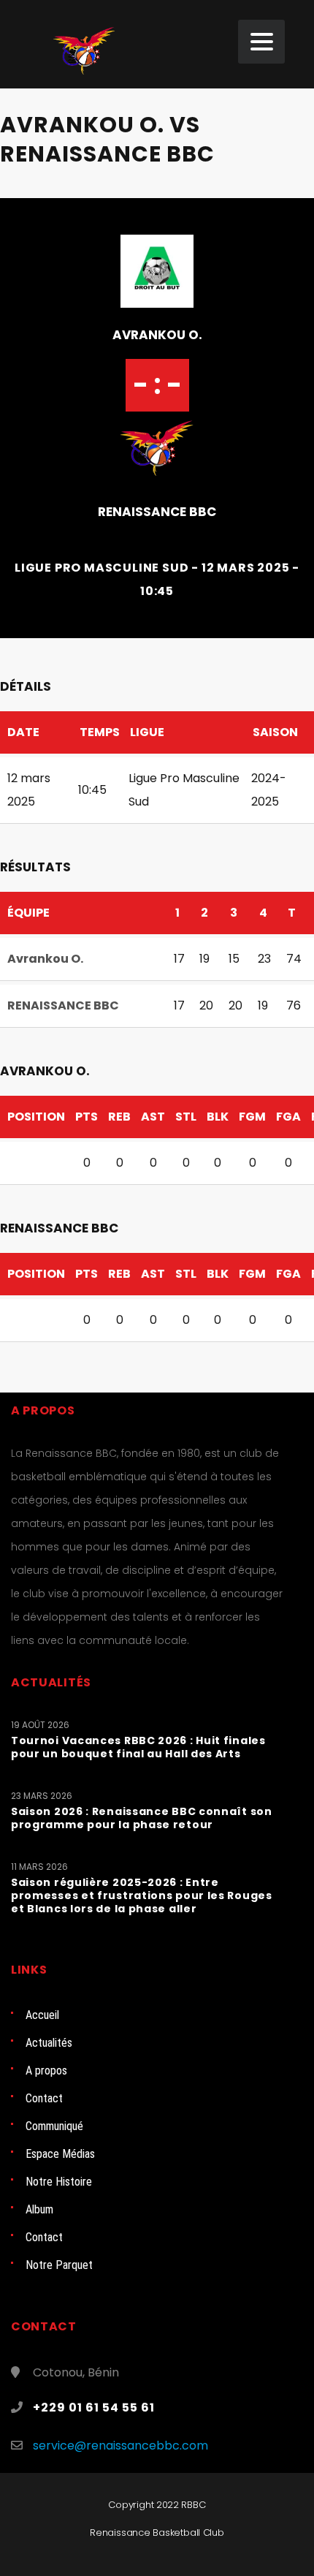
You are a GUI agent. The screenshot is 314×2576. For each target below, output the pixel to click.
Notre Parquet (59, 2265)
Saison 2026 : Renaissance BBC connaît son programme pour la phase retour (142, 1818)
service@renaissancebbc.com (120, 2446)
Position (36, 1117)
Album (39, 2209)
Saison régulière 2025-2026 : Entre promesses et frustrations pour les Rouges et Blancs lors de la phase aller (142, 1895)
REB (119, 1117)
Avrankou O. (157, 335)
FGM (252, 1117)
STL (186, 1117)
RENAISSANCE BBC (157, 512)
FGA (288, 1117)
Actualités (49, 2043)
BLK (218, 1117)
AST (153, 1117)
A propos (46, 2071)
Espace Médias (60, 2154)
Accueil (42, 2015)
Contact (44, 2098)
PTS (87, 1117)
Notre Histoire (59, 2182)
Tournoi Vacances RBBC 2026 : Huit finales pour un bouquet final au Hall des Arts (138, 1747)
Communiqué (54, 2126)
